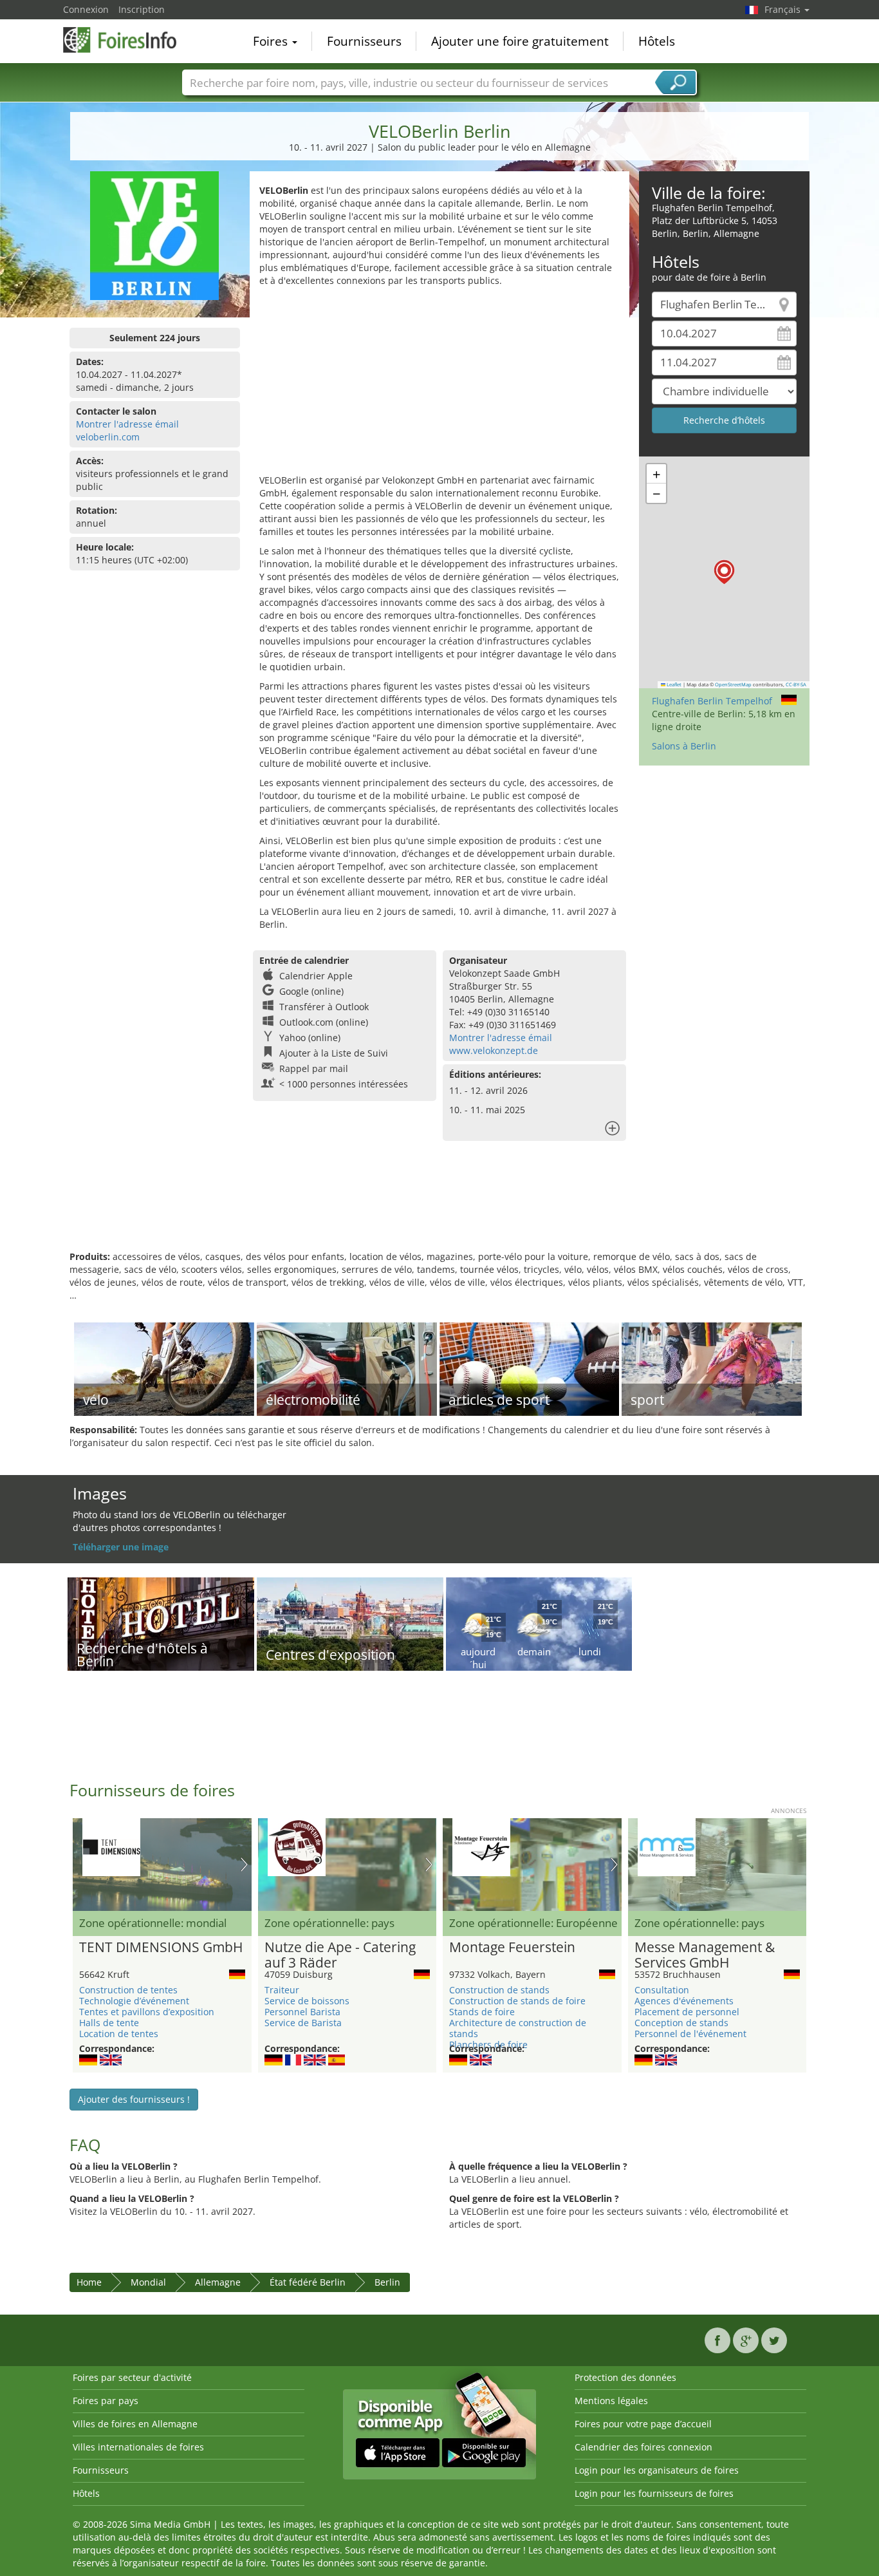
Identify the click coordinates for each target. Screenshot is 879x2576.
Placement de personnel (687, 2012)
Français (784, 9)
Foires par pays (106, 2401)
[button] (724, 572)
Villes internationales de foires (138, 2447)
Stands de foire (482, 2012)
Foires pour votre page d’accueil (643, 2424)
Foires (272, 41)
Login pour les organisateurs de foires (657, 2470)
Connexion (86, 9)
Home (89, 2282)
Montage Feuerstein (512, 1948)
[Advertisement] (439, 384)
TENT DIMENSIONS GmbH (161, 1948)
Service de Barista (303, 2023)
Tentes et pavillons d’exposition (147, 2012)
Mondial (148, 2282)
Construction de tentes (128, 1990)
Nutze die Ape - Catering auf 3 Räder (340, 1955)
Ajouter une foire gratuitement (520, 41)
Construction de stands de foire (517, 2001)
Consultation (662, 1990)
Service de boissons (307, 2001)
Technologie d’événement (134, 2001)
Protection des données (625, 2377)
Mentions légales (611, 2401)
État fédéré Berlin (308, 2282)
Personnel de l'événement (690, 2034)
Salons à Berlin (684, 746)
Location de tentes (119, 2034)
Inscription (142, 9)
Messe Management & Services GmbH (705, 1955)
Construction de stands (499, 1990)
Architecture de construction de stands (518, 2028)
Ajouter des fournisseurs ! (134, 2099)
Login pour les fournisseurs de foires (654, 2493)
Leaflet (673, 684)
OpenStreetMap (733, 684)
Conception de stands (681, 2023)
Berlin (387, 2282)
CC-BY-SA (796, 684)
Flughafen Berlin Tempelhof (712, 701)
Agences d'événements (684, 2001)
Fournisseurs (364, 41)
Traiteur (282, 1990)
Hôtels (657, 41)
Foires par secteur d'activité (132, 2377)
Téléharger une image (121, 1547)
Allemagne (218, 2282)
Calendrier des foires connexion (643, 2447)
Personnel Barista (302, 2012)
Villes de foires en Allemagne (135, 2424)
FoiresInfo (127, 40)
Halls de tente (109, 2023)
